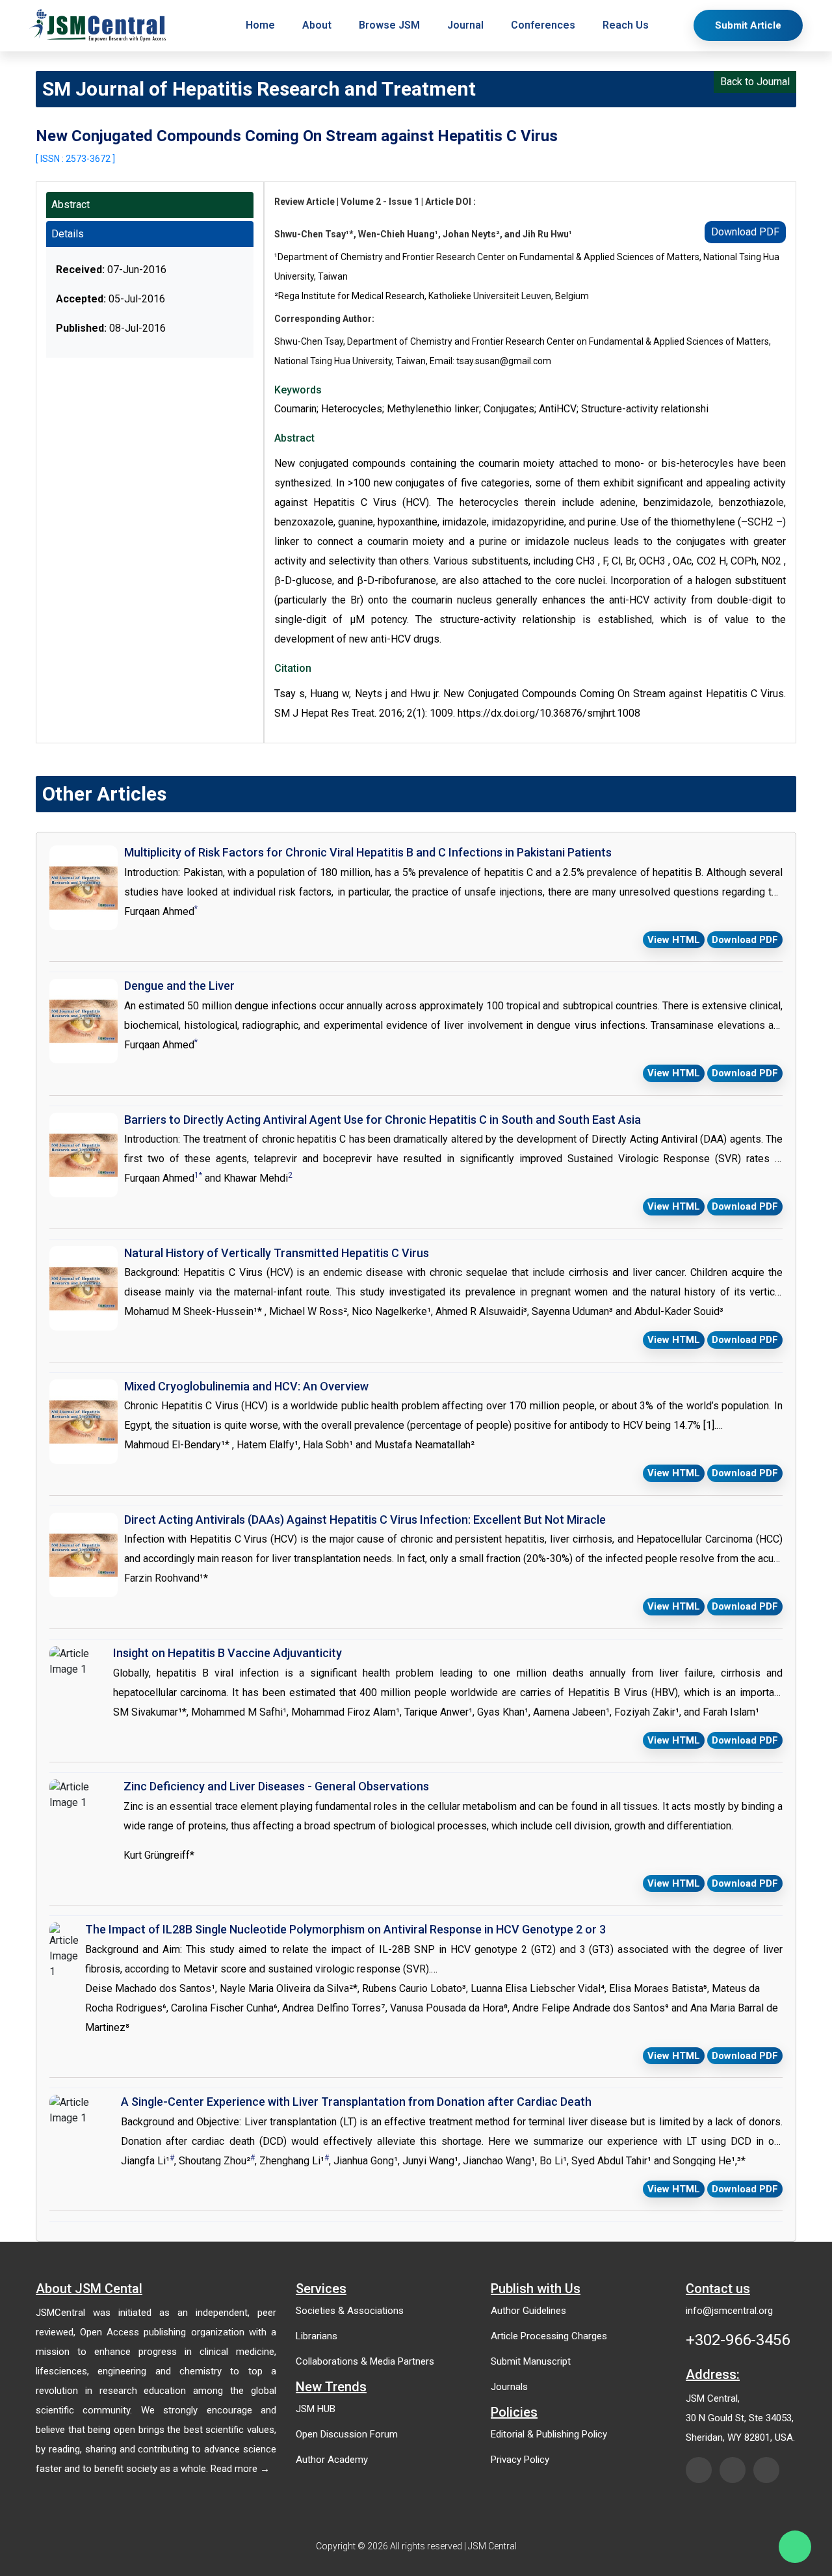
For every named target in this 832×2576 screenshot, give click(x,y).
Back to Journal (755, 82)
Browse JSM (389, 25)
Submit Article (748, 25)
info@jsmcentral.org (729, 2311)
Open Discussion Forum (347, 2434)
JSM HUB (316, 2409)
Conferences (543, 25)
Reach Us (626, 25)
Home (260, 25)
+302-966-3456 (738, 2340)
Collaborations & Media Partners (365, 2361)
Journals (509, 2387)
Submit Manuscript (531, 2361)
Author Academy (332, 2460)
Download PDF (745, 232)
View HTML (674, 940)
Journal (465, 25)
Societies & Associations (350, 2311)
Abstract (71, 205)
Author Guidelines (528, 2311)
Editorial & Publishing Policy (549, 2434)
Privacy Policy (520, 2460)
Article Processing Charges (549, 2336)
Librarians (317, 2336)
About (317, 25)
